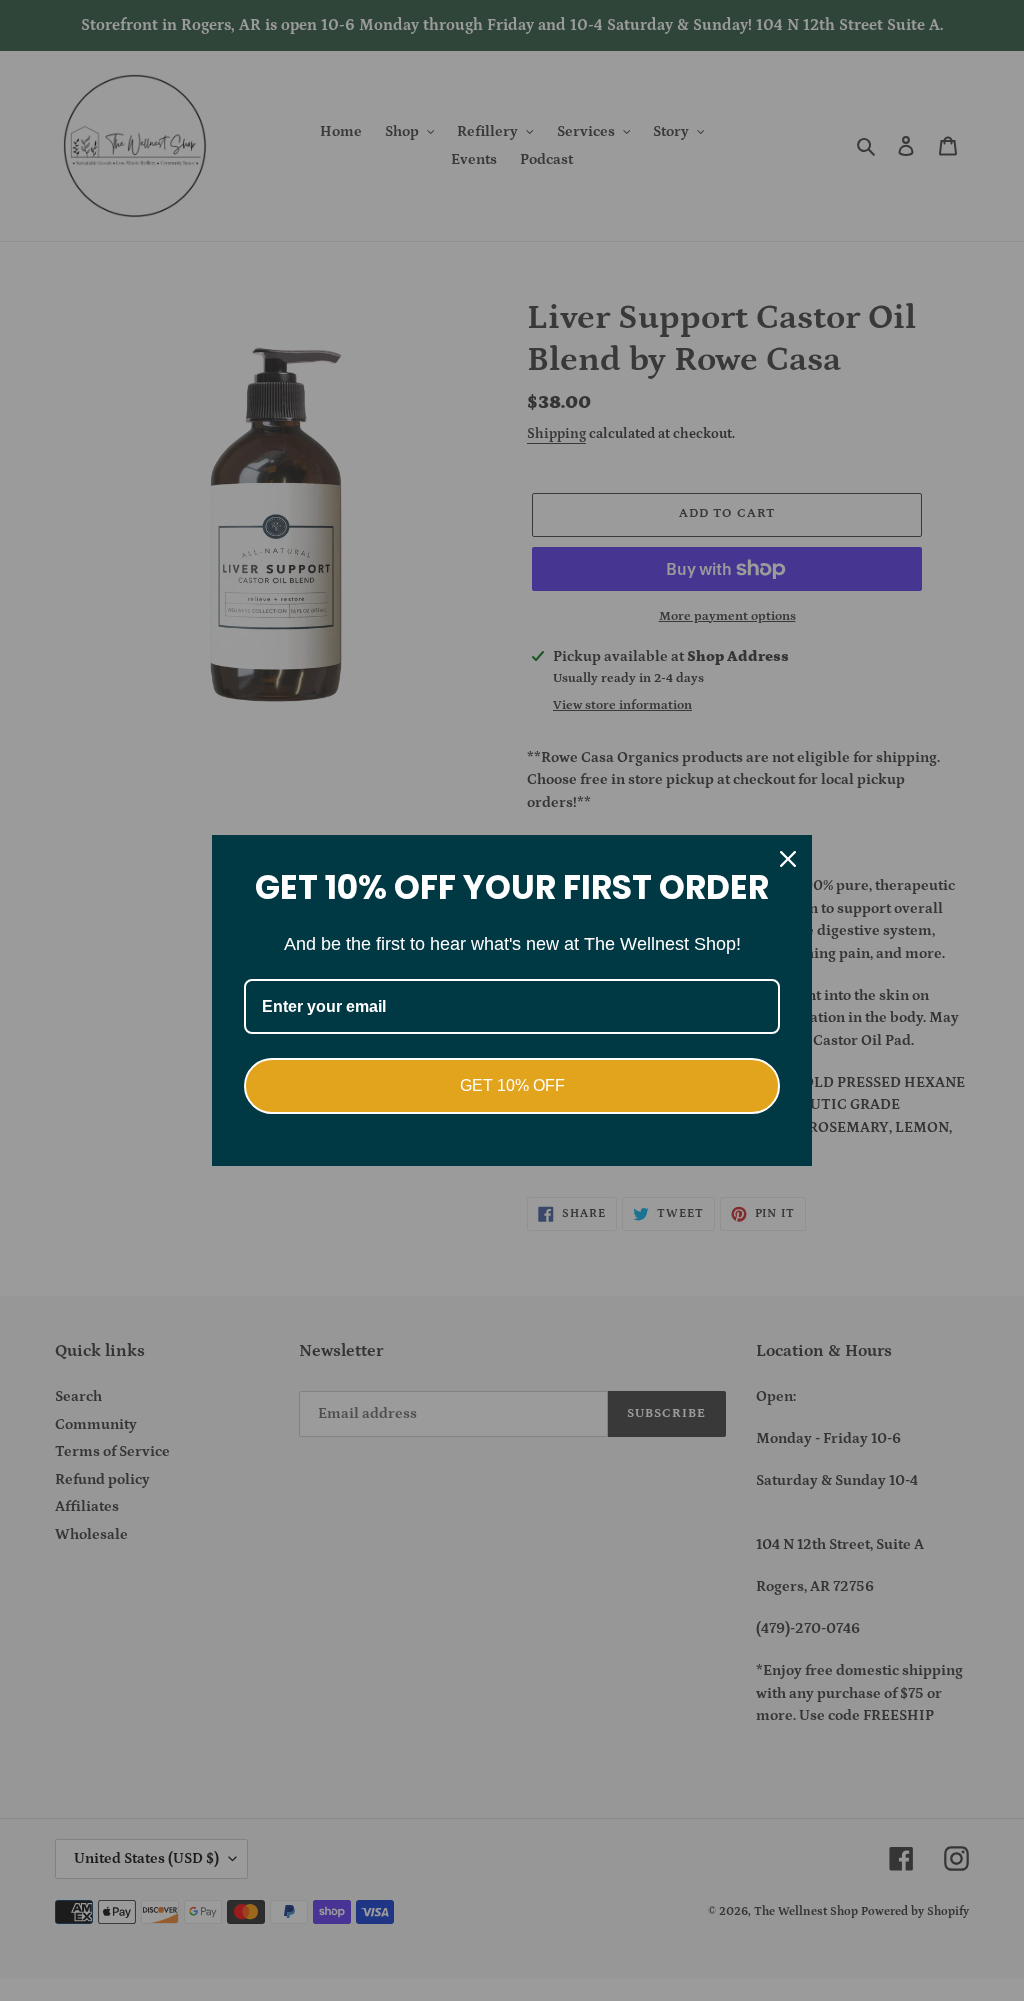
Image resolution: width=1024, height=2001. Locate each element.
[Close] (788, 859)
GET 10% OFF (512, 1085)
